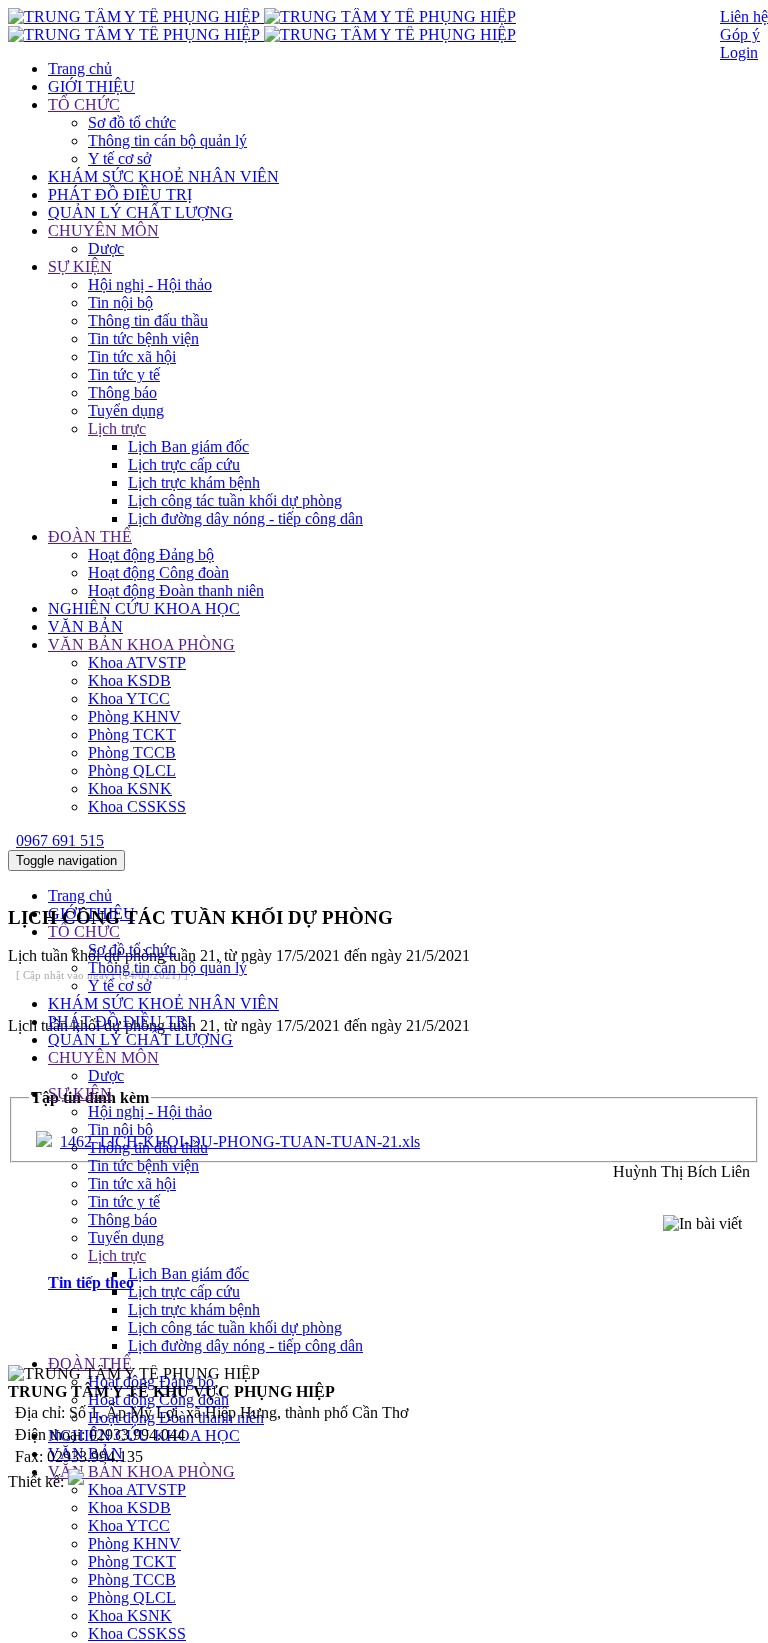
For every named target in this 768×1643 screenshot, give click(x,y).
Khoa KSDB (129, 680)
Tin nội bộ (120, 302)
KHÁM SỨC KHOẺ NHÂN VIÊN (163, 176)
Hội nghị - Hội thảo (150, 284)
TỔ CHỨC (84, 104)
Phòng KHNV (134, 716)
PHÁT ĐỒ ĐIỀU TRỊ (120, 194)
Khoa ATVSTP (137, 662)
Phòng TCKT (132, 734)
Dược (106, 248)
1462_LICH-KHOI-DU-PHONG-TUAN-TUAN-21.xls (240, 1141)
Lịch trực (117, 428)
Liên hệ (744, 16)
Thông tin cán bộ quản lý (167, 140)
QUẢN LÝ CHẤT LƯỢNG (140, 212)
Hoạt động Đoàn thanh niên (176, 590)
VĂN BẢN (85, 626)
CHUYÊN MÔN (103, 230)
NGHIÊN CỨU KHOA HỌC (144, 608)
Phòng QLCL (132, 770)
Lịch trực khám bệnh (194, 482)
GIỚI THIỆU (91, 86)
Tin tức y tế (124, 374)
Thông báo (122, 392)
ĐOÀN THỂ (90, 536)
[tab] (404, 1283)
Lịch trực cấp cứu (184, 464)
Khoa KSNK (130, 788)
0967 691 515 (60, 840)
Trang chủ (80, 68)
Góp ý (740, 34)
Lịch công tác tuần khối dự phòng (235, 500)
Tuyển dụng (126, 410)
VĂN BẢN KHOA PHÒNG (141, 644)
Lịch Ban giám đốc (188, 446)
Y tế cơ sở (119, 158)
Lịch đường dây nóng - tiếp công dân (245, 518)
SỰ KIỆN (80, 266)
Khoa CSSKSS (137, 806)
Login (739, 52)
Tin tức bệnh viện (143, 338)
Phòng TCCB (132, 752)
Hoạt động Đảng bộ (151, 554)
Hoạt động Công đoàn (158, 572)
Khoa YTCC (129, 698)
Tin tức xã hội (132, 356)
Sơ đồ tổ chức (132, 122)
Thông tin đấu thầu (148, 320)
